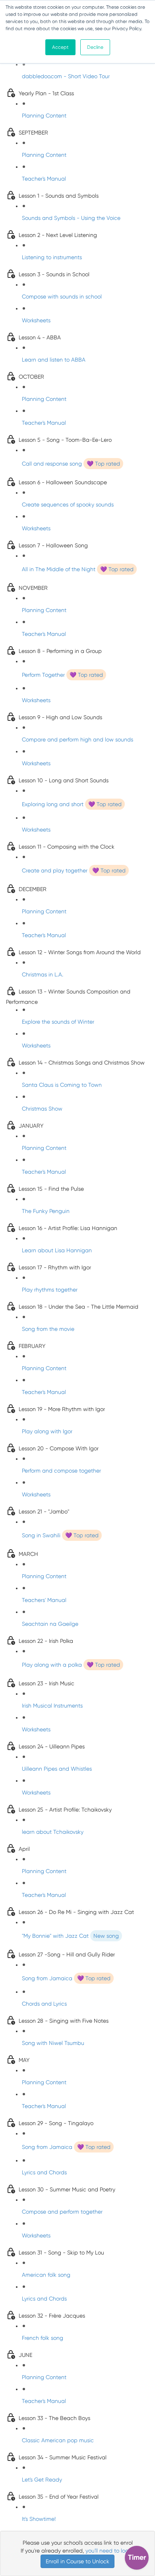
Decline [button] (95, 47)
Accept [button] (60, 47)
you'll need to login (109, 2551)
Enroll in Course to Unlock (77, 2561)
